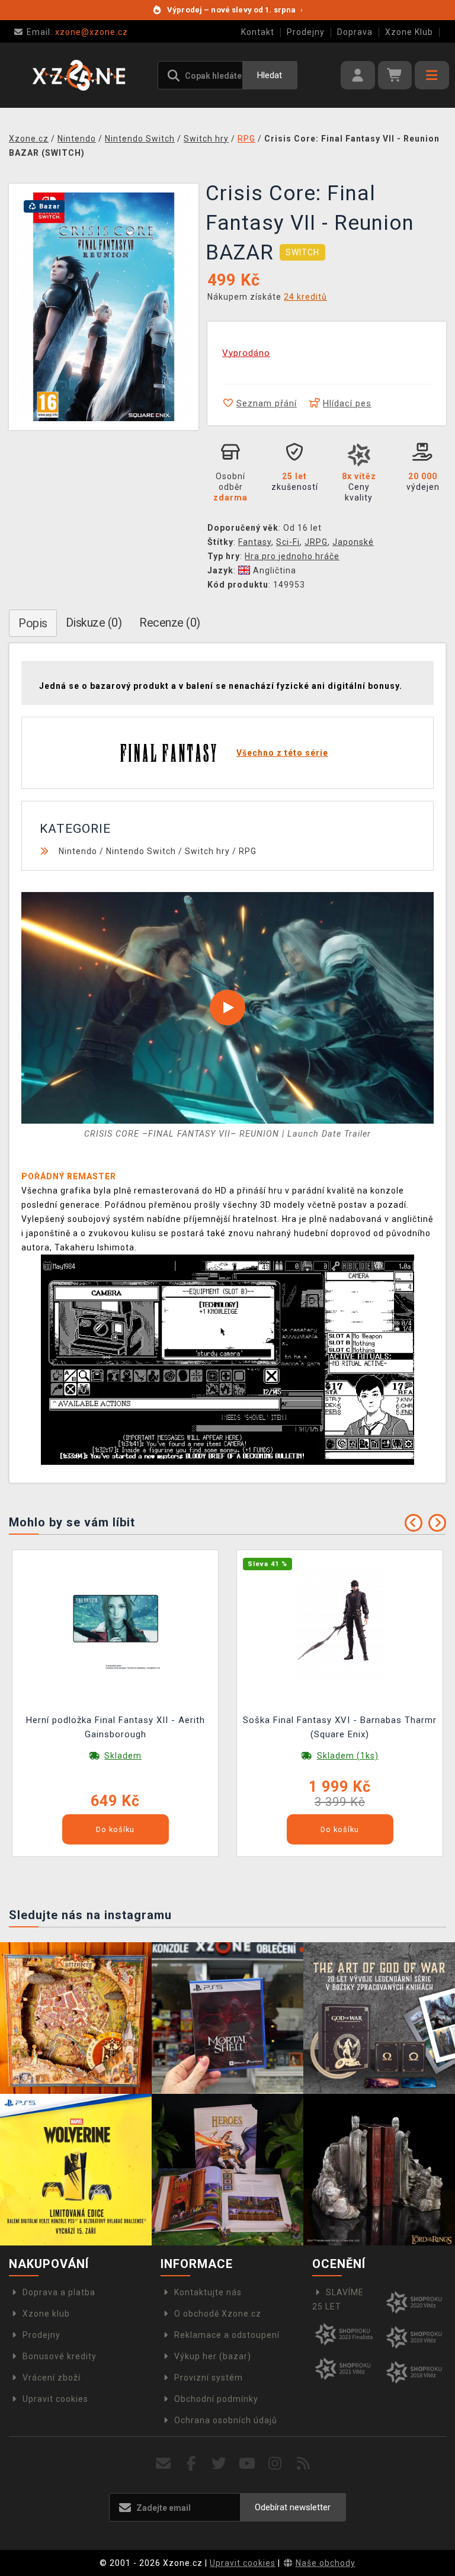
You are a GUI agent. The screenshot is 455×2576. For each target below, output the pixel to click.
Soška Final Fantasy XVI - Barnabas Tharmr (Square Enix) (340, 1727)
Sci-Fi (288, 542)
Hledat (270, 75)
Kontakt (258, 32)
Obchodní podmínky (216, 2399)
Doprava (355, 32)
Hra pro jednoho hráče (292, 556)
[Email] (163, 2464)
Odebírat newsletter (293, 2507)
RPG (248, 851)
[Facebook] (192, 2464)
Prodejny (306, 32)
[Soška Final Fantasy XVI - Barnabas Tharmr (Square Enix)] (340, 1621)
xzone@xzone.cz (77, 32)
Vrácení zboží (52, 2378)
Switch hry (207, 851)
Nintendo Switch (141, 851)
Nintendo (78, 851)
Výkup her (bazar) (213, 2356)
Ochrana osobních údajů (226, 2420)
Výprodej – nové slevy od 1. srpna (235, 10)
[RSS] (304, 2464)
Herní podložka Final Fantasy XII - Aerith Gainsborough (116, 1727)
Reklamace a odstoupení (227, 2335)
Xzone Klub (409, 32)
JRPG (316, 542)
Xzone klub (46, 2314)
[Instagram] (275, 2464)
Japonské (353, 542)
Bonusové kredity (60, 2356)
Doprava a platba (59, 2292)
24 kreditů (305, 297)
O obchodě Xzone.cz (218, 2314)
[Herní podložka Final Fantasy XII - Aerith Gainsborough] (116, 1621)
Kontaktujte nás (208, 2292)
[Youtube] (247, 2464)
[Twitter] (220, 2464)
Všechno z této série (282, 753)
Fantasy (255, 542)
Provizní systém (209, 2378)
